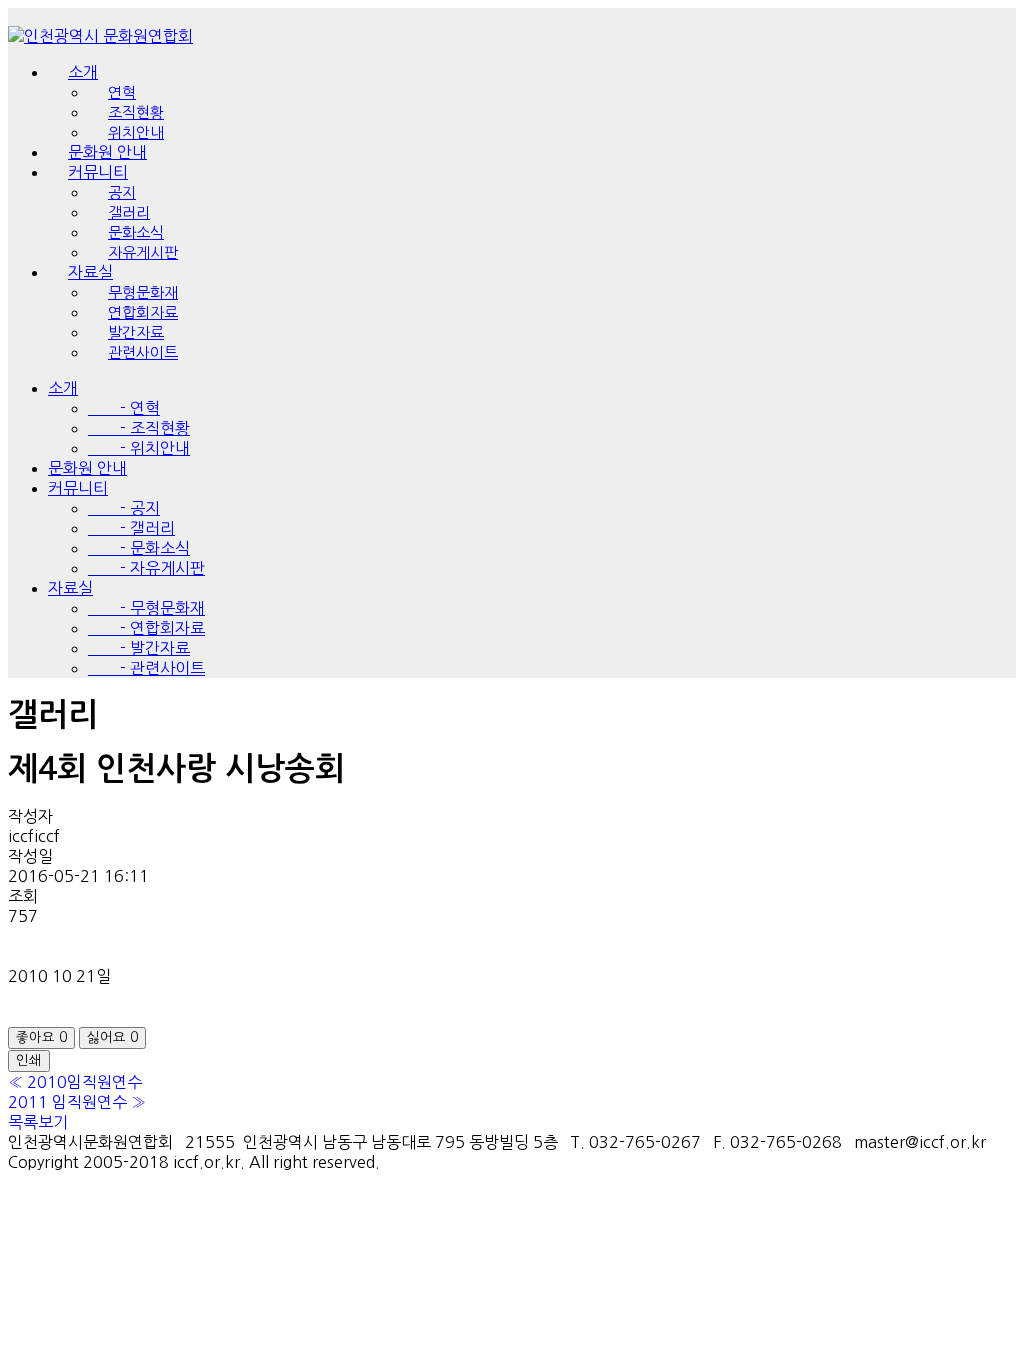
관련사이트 (143, 352)
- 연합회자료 (146, 628)
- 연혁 (124, 408)
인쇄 (29, 1060)
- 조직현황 (139, 428)
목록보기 (38, 1122)
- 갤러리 (131, 528)
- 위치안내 (139, 448)
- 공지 (124, 508)
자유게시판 (143, 252)
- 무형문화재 (146, 608)
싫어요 (112, 1037)
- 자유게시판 (146, 568)
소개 (83, 72)
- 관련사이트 (146, 668)
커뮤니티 (78, 488)
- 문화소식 (139, 548)
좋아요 (41, 1037)
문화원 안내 (87, 468)
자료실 (70, 588)
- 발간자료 (139, 648)
